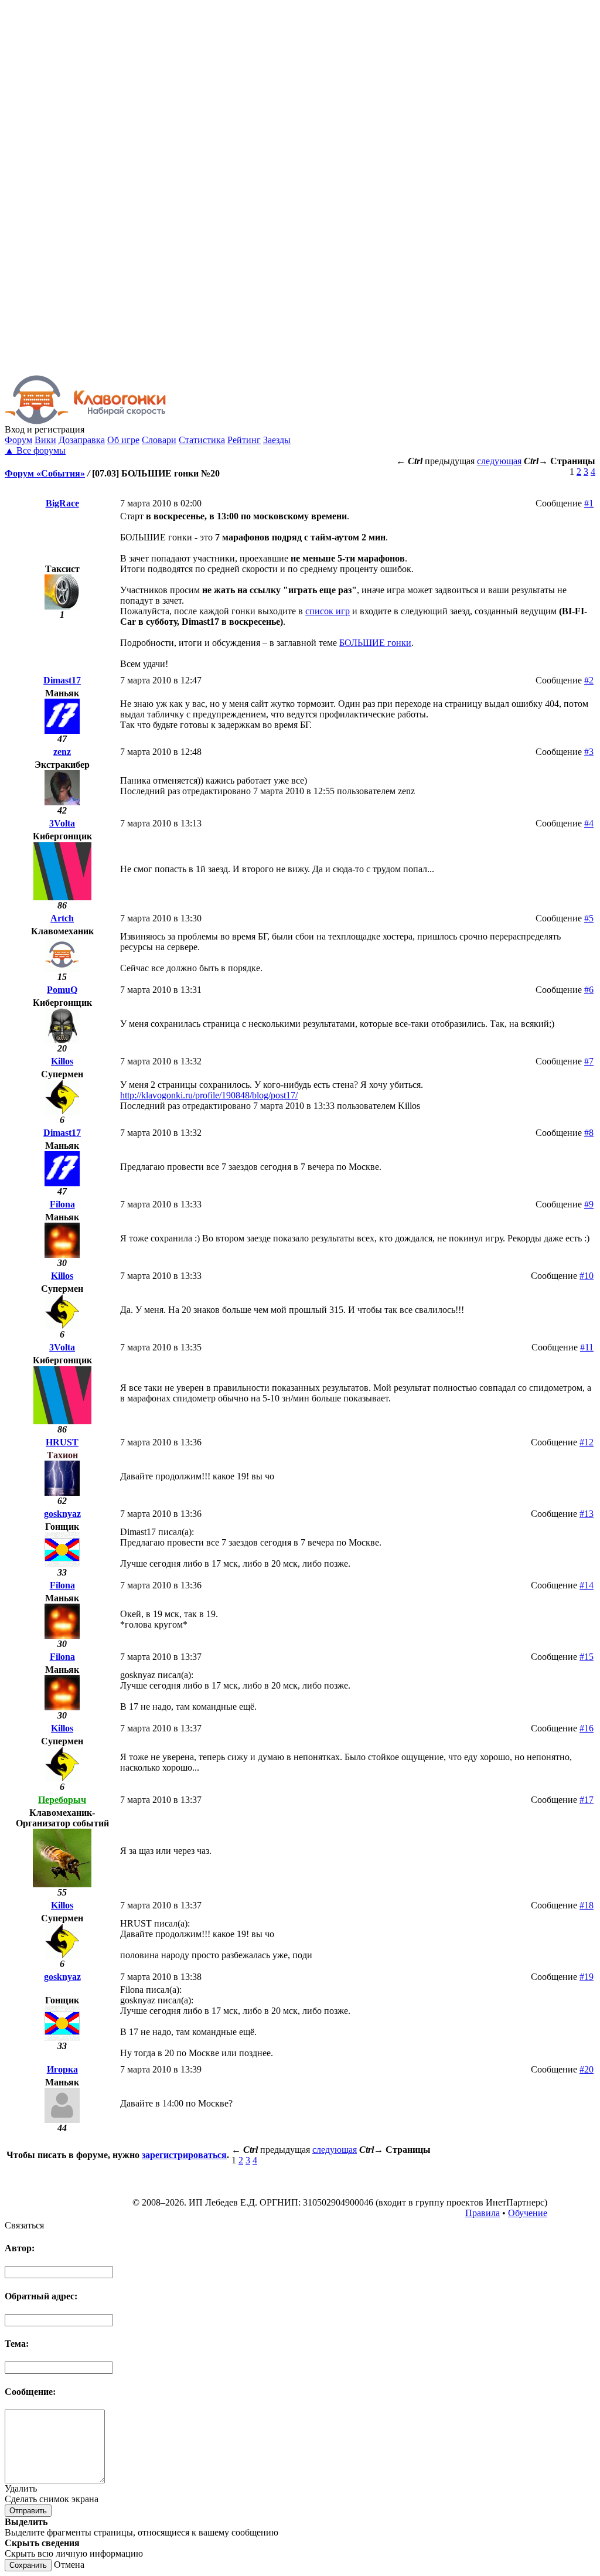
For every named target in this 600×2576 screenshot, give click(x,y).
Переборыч (62, 1800)
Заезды (277, 440)
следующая (499, 461)
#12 (587, 1442)
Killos (62, 1061)
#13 (587, 1514)
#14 (587, 1585)
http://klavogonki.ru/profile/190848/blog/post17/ (209, 1095)
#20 (587, 2069)
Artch (62, 918)
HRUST (62, 1442)
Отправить (28, 2511)
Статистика (202, 440)
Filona (62, 1204)
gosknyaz (62, 1514)
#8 (589, 1133)
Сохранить (28, 2565)
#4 (589, 823)
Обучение (528, 2213)
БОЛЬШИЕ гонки (375, 643)
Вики (45, 440)
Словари (159, 440)
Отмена (69, 2565)
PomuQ (62, 990)
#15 (587, 1657)
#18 (587, 1905)
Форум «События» (45, 473)
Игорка (62, 2069)
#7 (589, 1061)
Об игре (123, 440)
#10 (587, 1276)
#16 (587, 1728)
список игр (328, 611)
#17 (587, 1800)
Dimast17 (62, 680)
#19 (587, 1977)
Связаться (24, 2225)
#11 (587, 1347)
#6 (589, 990)
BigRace (62, 503)
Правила (483, 2213)
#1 (589, 503)
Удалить (21, 2488)
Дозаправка (82, 440)
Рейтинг (244, 440)
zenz (62, 752)
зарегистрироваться (184, 2155)
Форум (18, 440)
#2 (589, 680)
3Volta (62, 823)
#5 (589, 918)
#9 (589, 1204)
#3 (589, 752)
